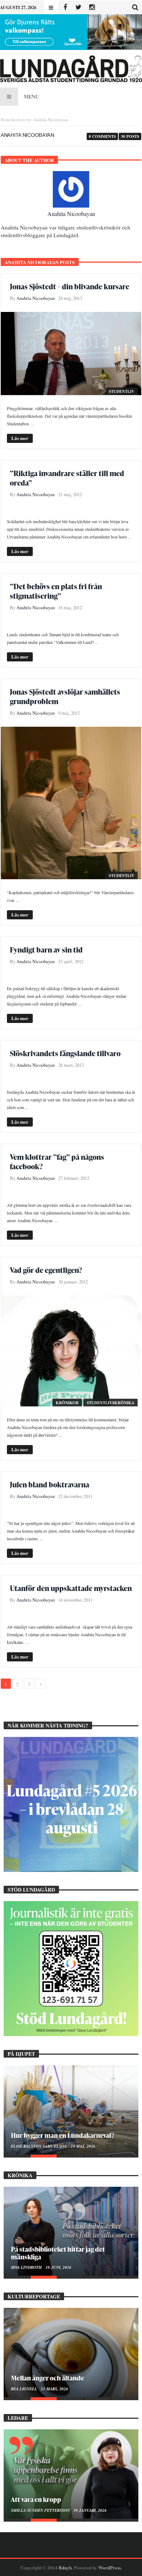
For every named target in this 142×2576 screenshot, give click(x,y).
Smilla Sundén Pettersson (41, 2510)
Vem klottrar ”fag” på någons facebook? (57, 1162)
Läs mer (20, 438)
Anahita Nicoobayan (71, 214)
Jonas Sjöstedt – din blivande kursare (70, 286)
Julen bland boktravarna (50, 1484)
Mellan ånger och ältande (48, 2378)
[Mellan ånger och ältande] (71, 2353)
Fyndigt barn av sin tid (46, 950)
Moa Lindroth (27, 2267)
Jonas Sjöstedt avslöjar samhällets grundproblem (65, 696)
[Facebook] (65, 7)
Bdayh (65, 2567)
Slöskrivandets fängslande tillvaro (65, 1053)
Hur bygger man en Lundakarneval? (62, 2135)
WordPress (110, 2567)
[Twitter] (78, 7)
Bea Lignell (25, 2389)
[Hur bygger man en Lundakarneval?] (71, 2110)
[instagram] (92, 7)
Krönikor (67, 1403)
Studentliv (122, 391)
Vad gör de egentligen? (46, 1270)
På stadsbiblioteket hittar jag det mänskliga (58, 2253)
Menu (31, 96)
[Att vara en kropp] (71, 2474)
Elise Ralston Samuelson (40, 2146)
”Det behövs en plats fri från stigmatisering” (56, 591)
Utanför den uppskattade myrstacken (71, 1588)
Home (6, 119)
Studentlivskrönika (111, 1403)
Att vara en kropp (36, 2499)
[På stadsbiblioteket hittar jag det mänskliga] (71, 2231)
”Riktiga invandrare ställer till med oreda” (67, 478)
